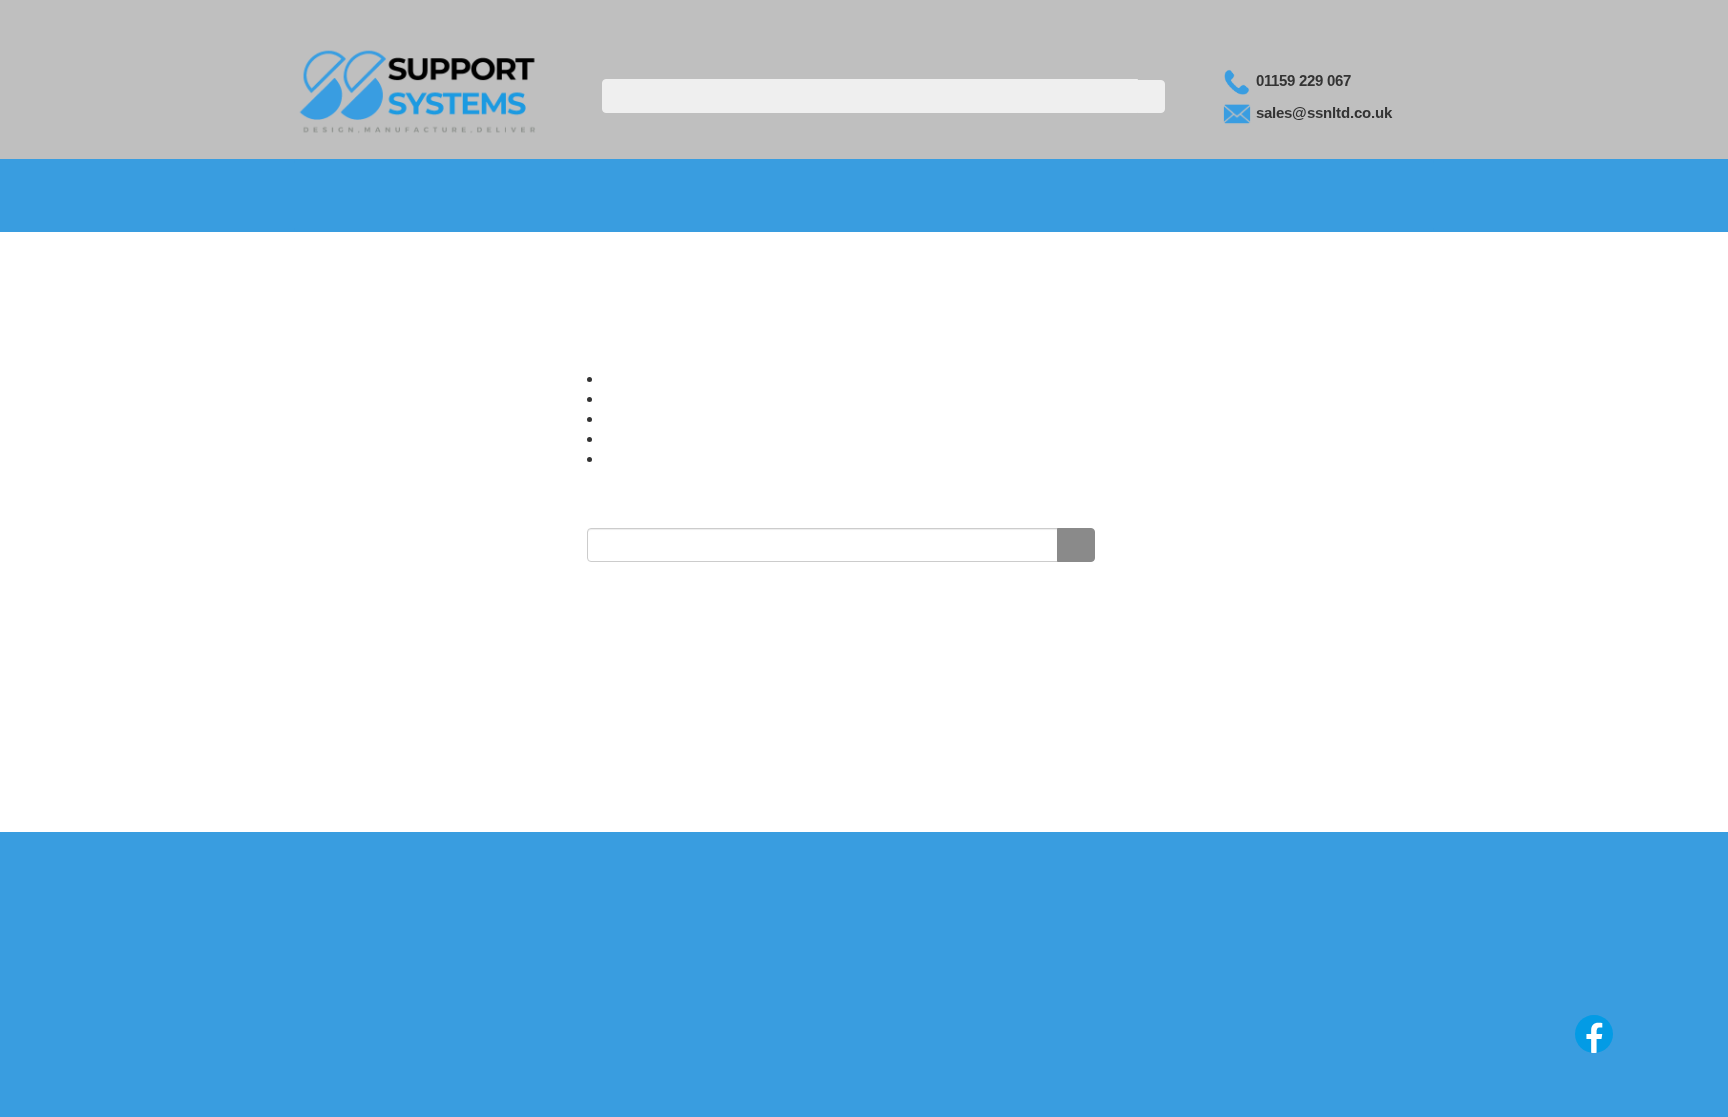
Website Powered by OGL (1600, 990)
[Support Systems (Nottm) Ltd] (419, 89)
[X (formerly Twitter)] (1646, 1052)
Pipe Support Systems (382, 195)
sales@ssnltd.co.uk (1322, 112)
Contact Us (1177, 18)
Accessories (1144, 195)
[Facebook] (1492, 1052)
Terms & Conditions (864, 989)
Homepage (670, 398)
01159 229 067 (1301, 80)
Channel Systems (737, 195)
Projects (1341, 195)
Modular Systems (560, 195)
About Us (1075, 18)
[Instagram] (1544, 1052)
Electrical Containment (932, 195)
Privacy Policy (863, 969)
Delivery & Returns (864, 1009)
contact (684, 438)
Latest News (1285, 18)
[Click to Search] (1149, 96)
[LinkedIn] (1596, 1052)
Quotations (1389, 18)
